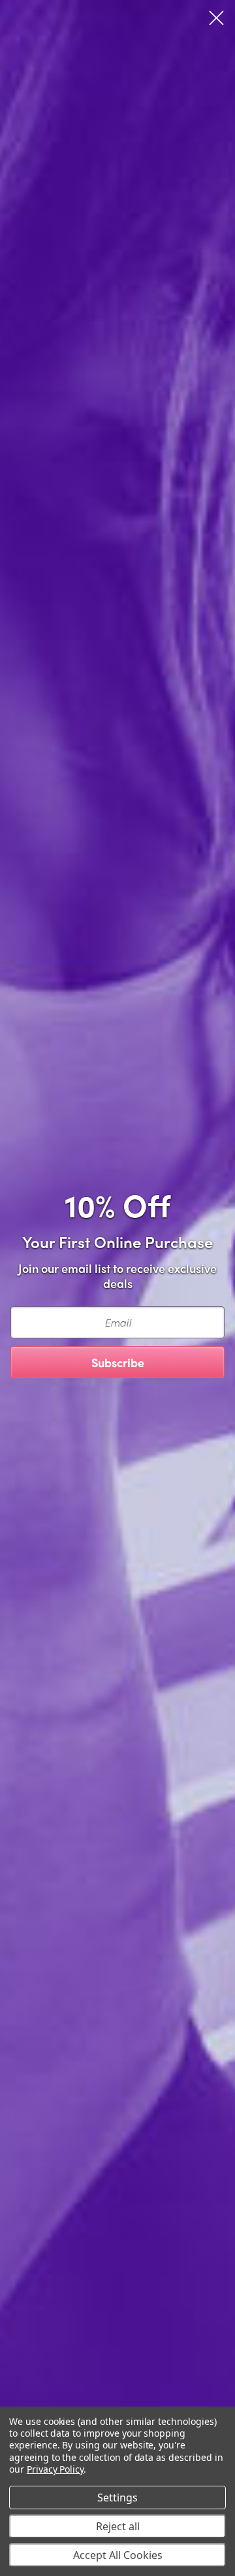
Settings (117, 2498)
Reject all (118, 2526)
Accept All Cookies (118, 2555)
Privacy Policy (55, 2469)
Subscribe (118, 1362)
